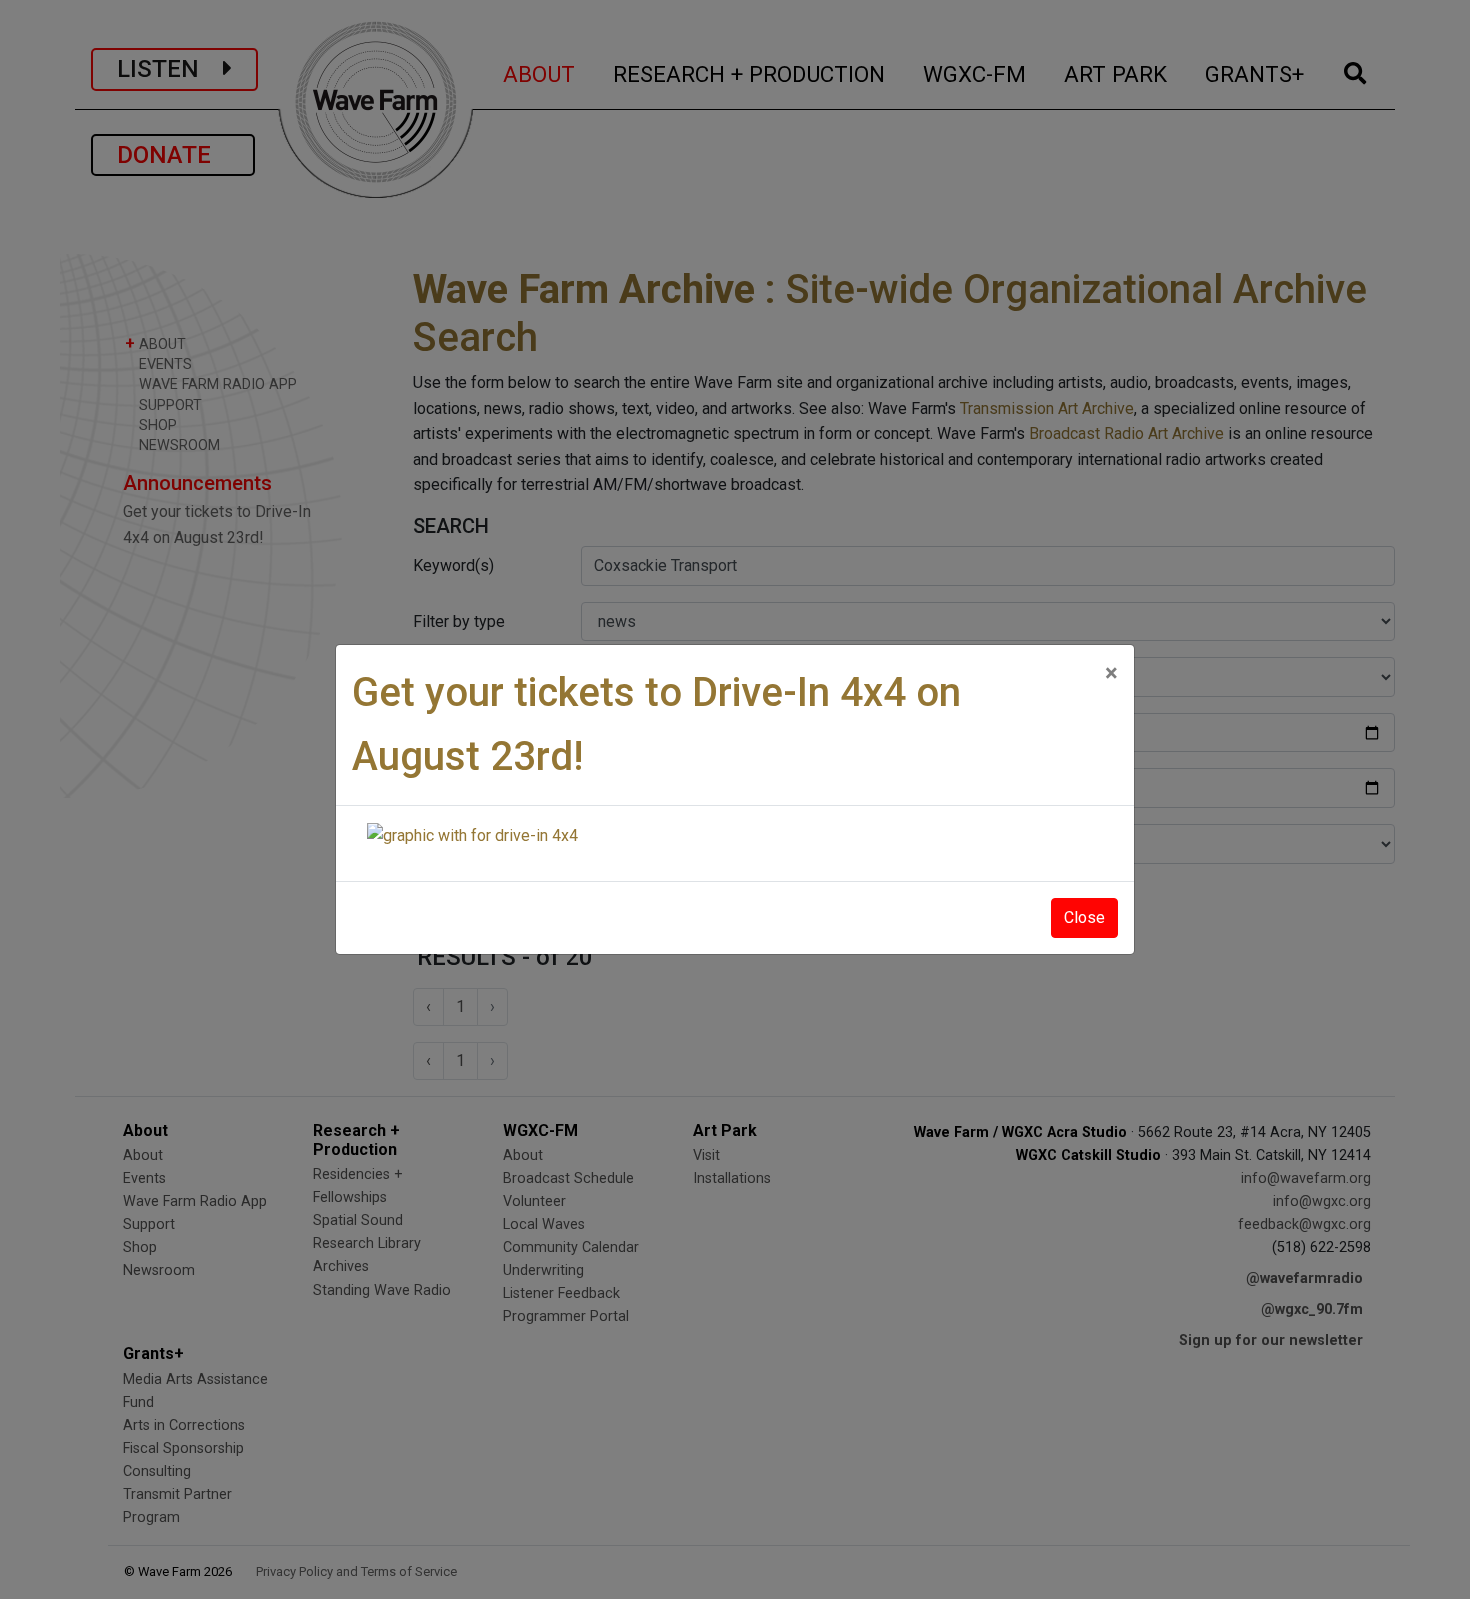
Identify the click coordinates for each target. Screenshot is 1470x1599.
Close (1084, 917)
